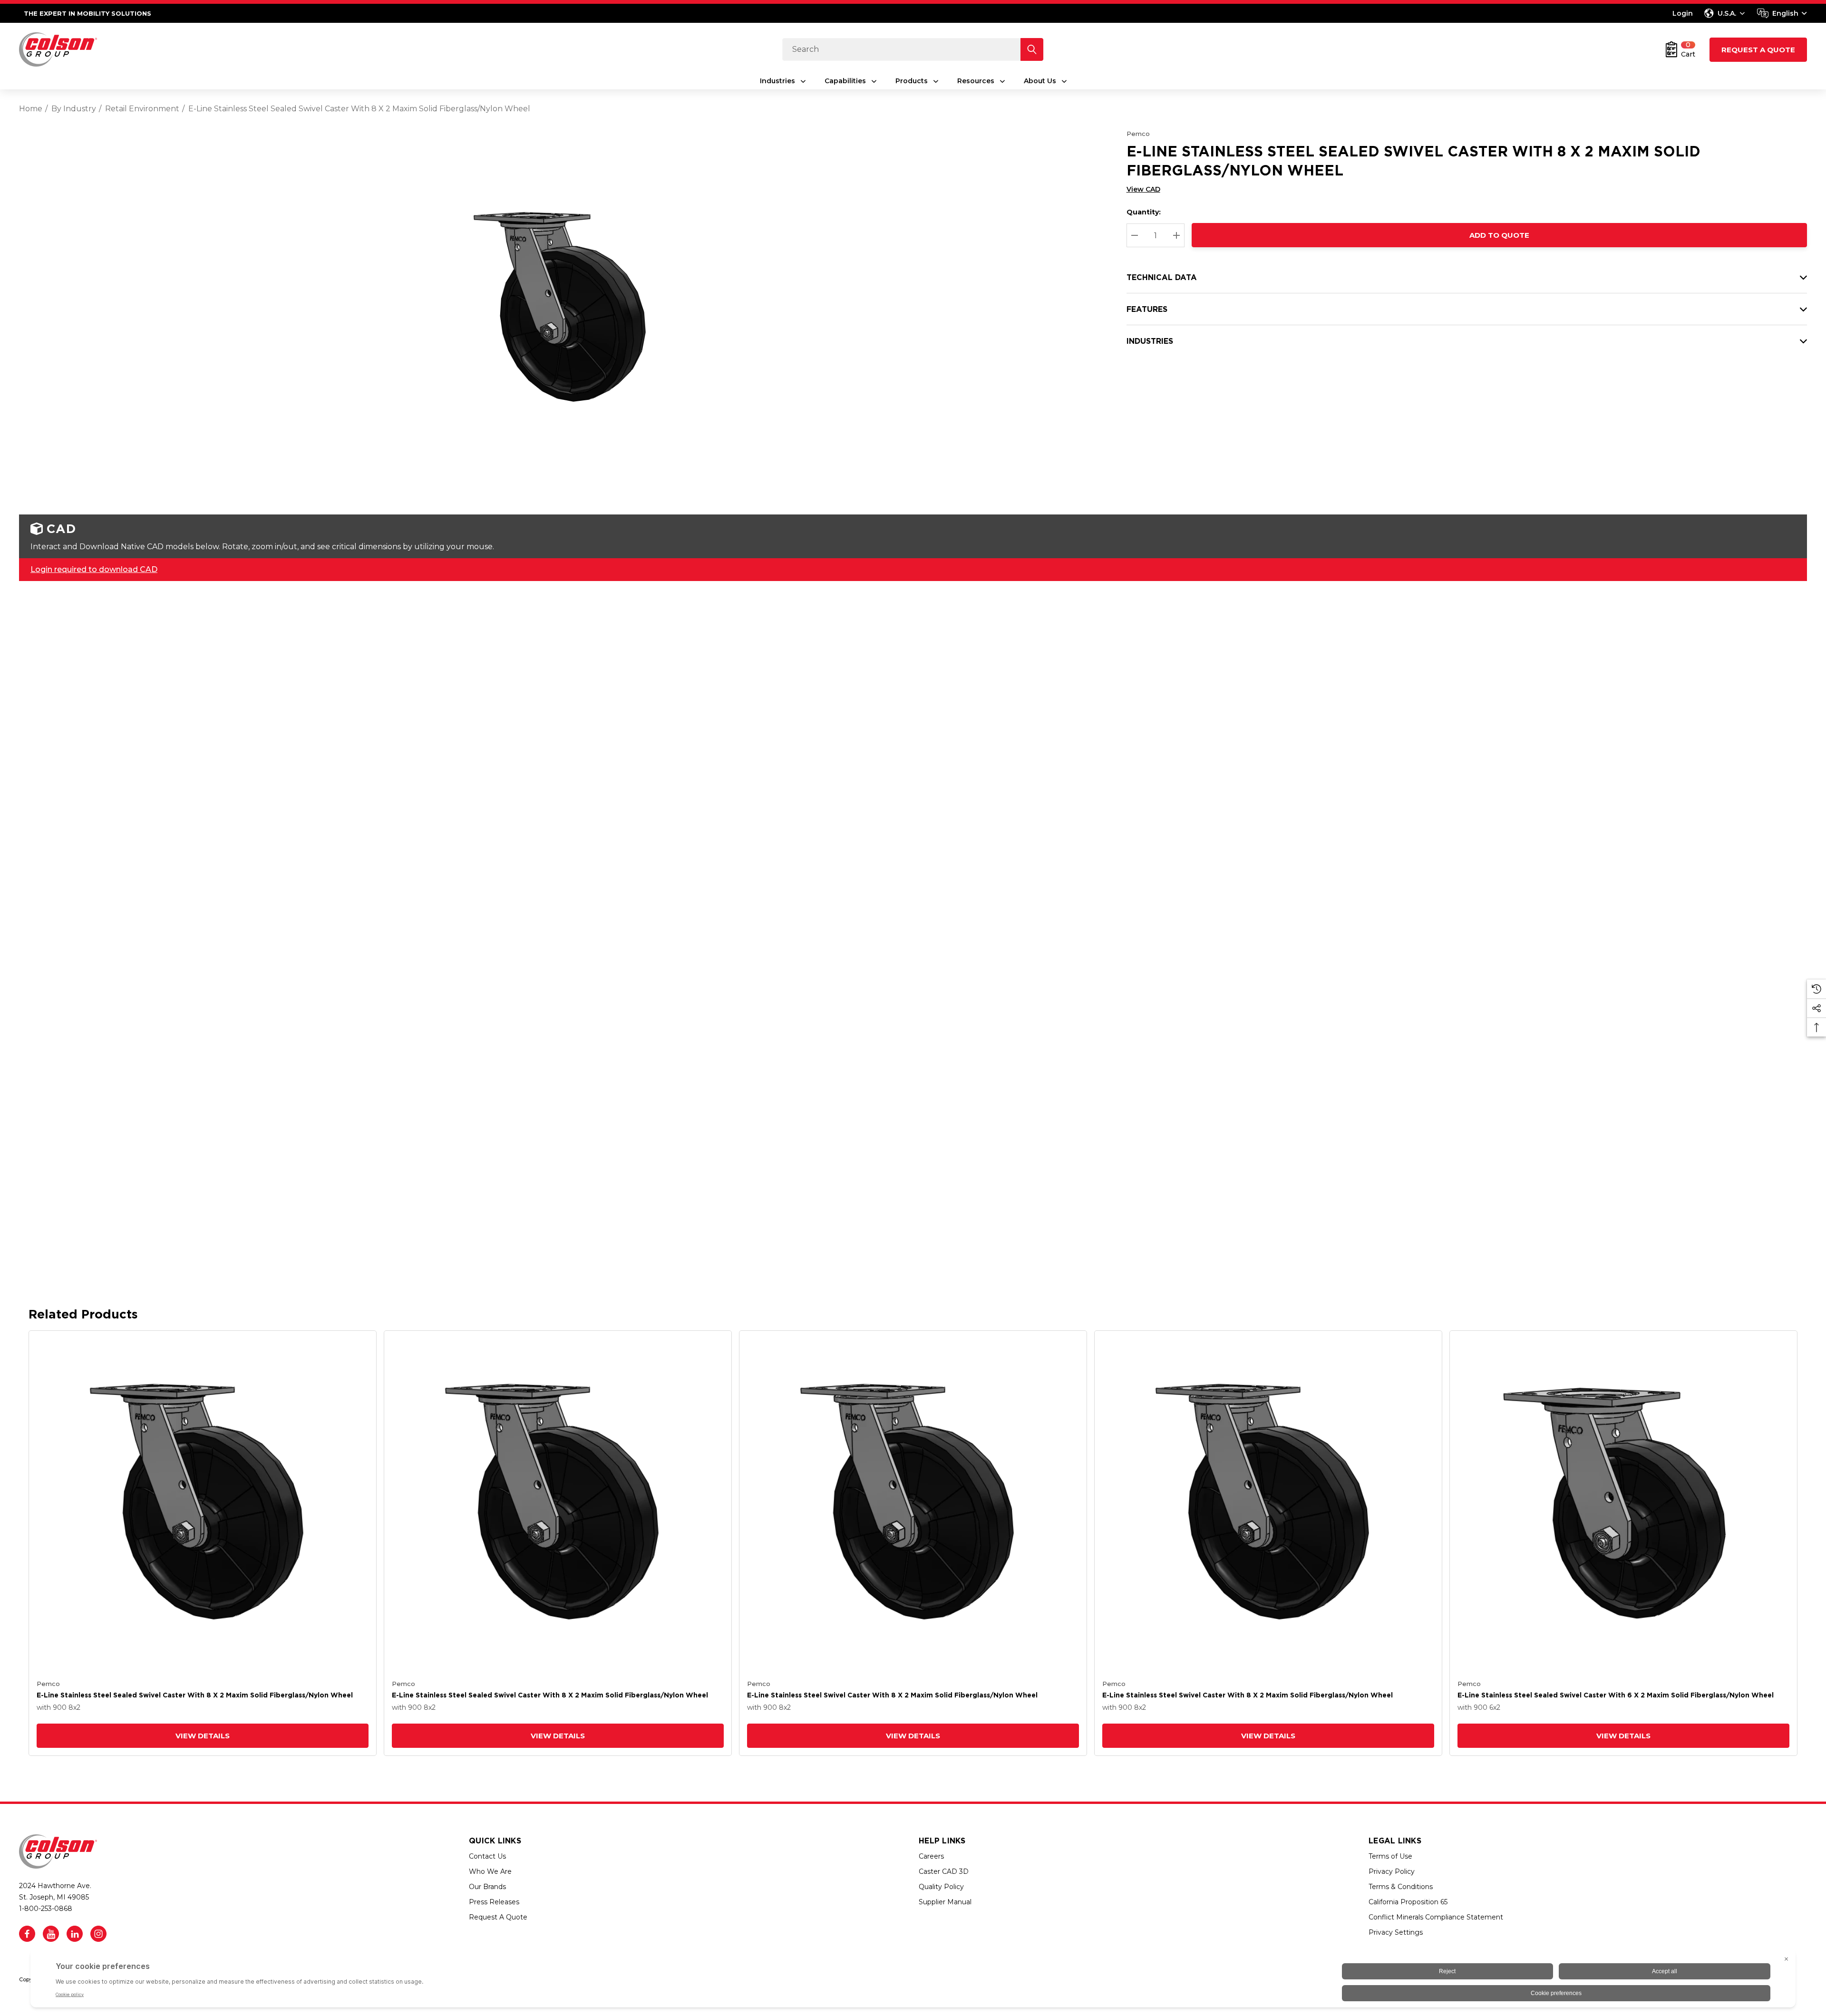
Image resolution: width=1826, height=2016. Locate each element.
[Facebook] (27, 1934)
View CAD (1143, 189)
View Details (203, 1736)
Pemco (1138, 134)
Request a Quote (1758, 50)
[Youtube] (51, 1934)
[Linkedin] (75, 1934)
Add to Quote (1499, 235)
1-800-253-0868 (46, 1909)
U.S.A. (1727, 13)
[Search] (1032, 49)
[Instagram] (98, 1934)
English (1785, 13)
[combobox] (1782, 13)
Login (1683, 13)
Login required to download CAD (94, 569)
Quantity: (1144, 212)
